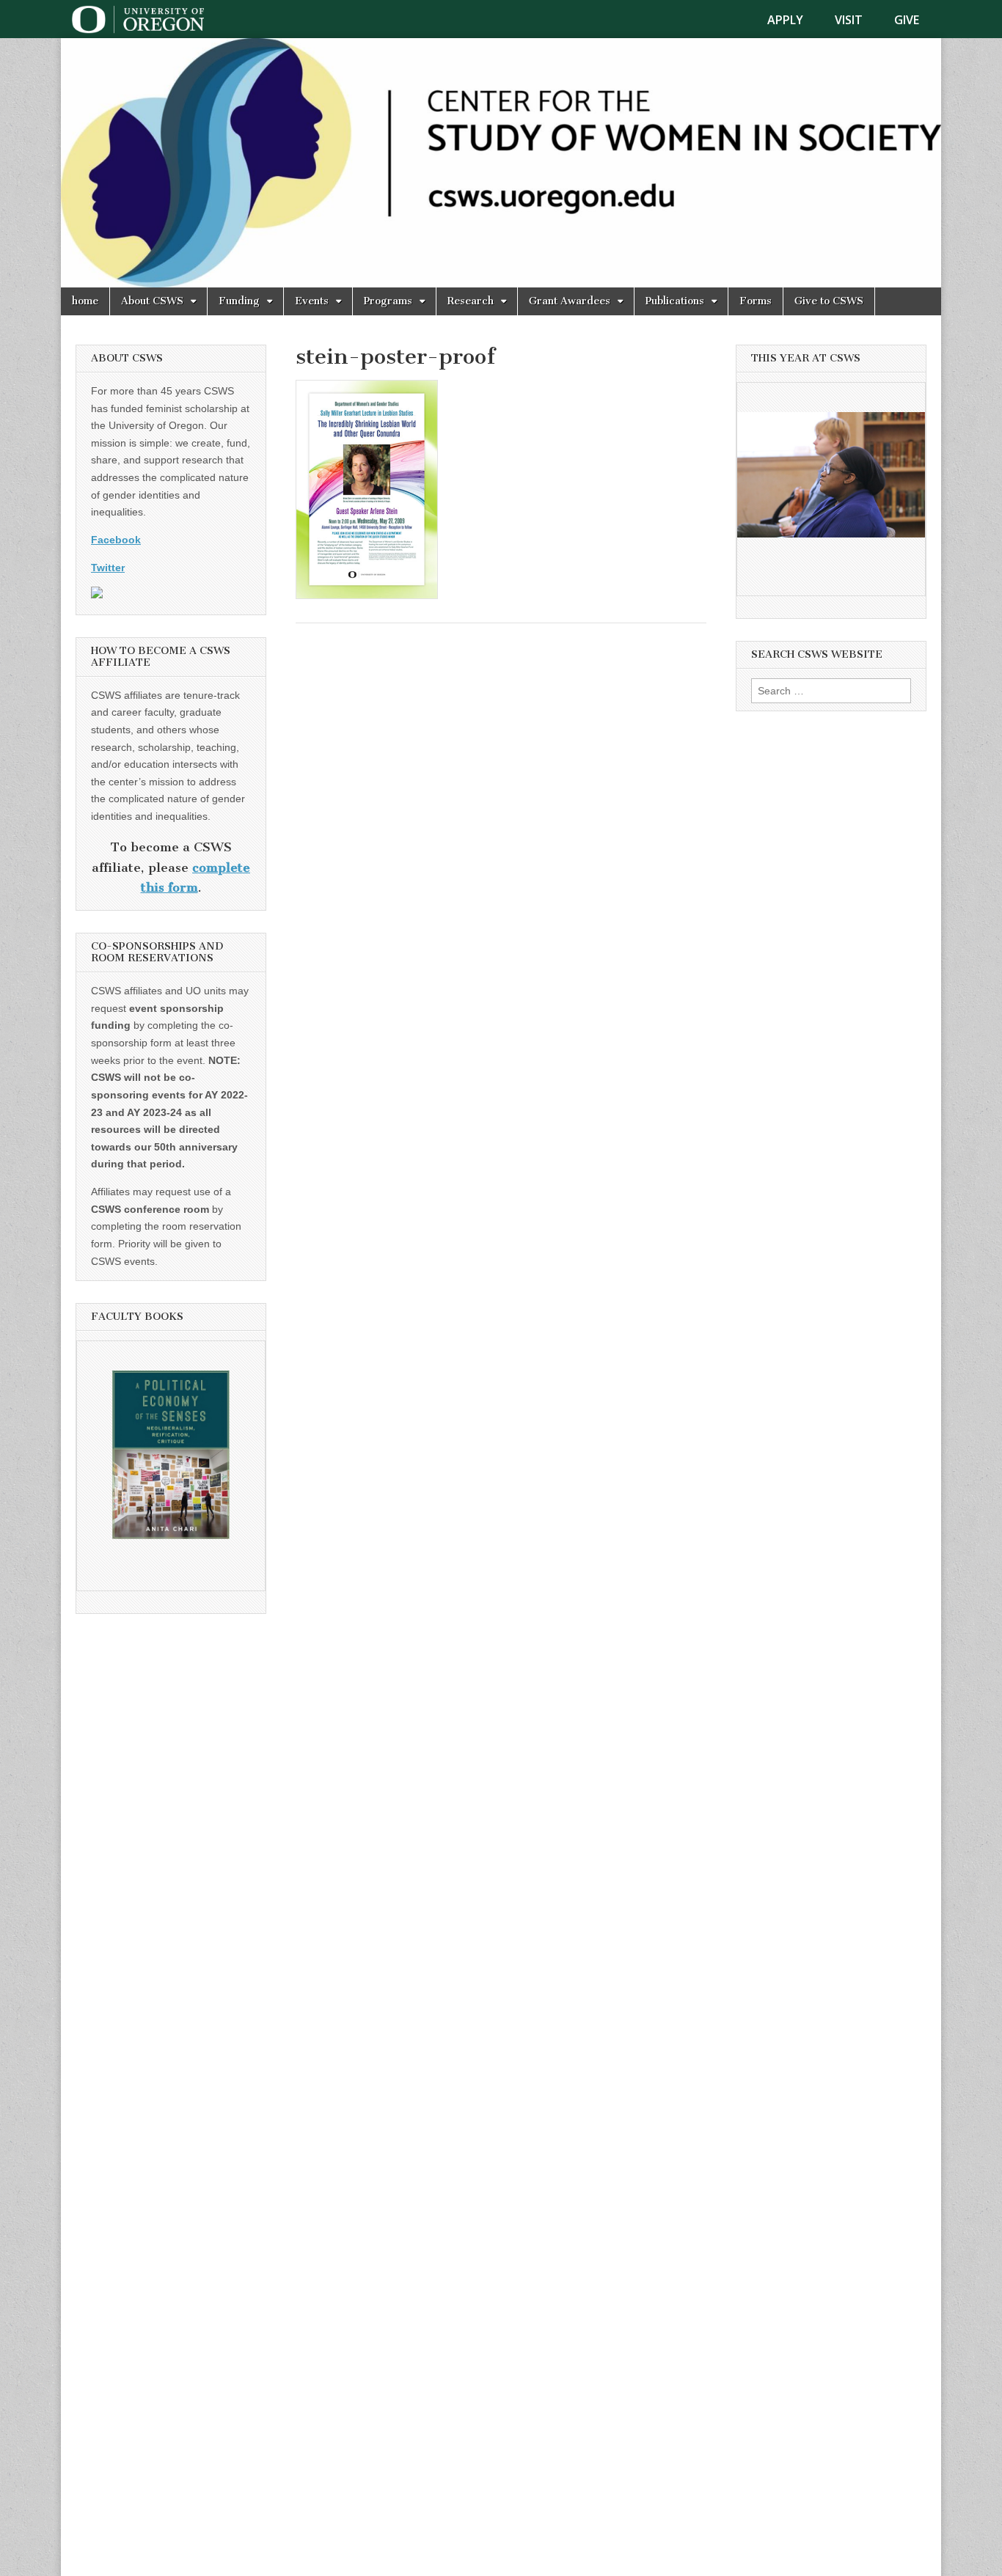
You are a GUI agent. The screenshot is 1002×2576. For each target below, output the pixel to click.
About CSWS (152, 301)
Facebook (116, 540)
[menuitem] (794, 20)
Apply (785, 20)
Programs (388, 301)
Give (907, 20)
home (85, 301)
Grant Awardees (570, 301)
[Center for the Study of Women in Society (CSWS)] (501, 163)
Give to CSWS (829, 301)
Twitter (108, 568)
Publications (675, 301)
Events (312, 301)
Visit (849, 20)
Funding (239, 301)
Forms (756, 301)
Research (471, 301)
